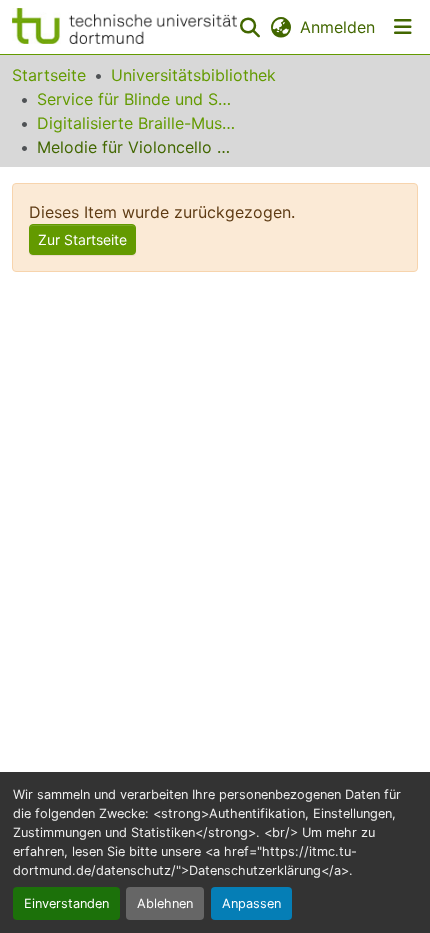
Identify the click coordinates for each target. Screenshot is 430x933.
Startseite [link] (49, 75)
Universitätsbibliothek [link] (193, 75)
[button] (124, 27)
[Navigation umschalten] (403, 27)
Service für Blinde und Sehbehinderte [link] (137, 99)
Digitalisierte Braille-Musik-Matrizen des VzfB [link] (137, 123)
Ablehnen (165, 903)
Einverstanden (66, 903)
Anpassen (251, 903)
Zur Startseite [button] (82, 239)
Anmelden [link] (337, 27)
